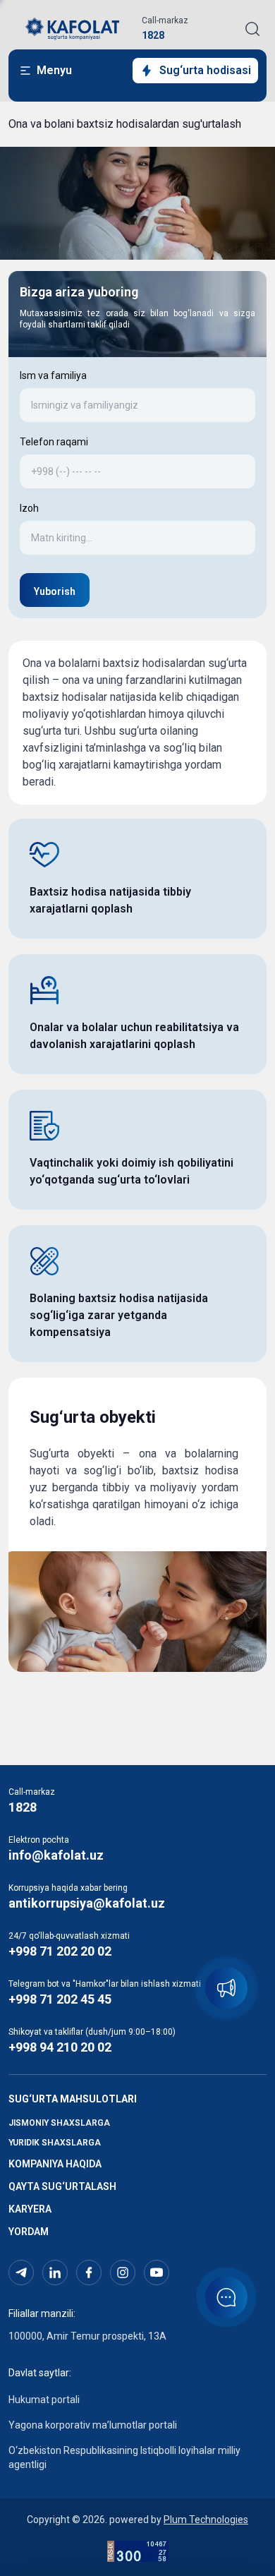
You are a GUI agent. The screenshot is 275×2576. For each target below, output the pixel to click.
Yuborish (55, 591)
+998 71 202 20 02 (60, 1951)
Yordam (29, 2232)
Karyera (30, 2209)
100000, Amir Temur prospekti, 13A (87, 2336)
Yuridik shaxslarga (55, 2143)
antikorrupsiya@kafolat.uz (87, 1903)
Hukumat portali (44, 2400)
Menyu (54, 70)
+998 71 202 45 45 (60, 1999)
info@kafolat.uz (56, 1855)
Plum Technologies (206, 2520)
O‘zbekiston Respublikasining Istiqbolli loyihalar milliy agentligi (124, 2457)
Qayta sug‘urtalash (62, 2186)
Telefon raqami (54, 442)
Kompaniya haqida (55, 2164)
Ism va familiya (53, 375)
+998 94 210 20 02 (60, 2047)
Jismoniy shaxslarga (59, 2123)
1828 (153, 35)
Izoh (29, 508)
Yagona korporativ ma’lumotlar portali (93, 2425)
